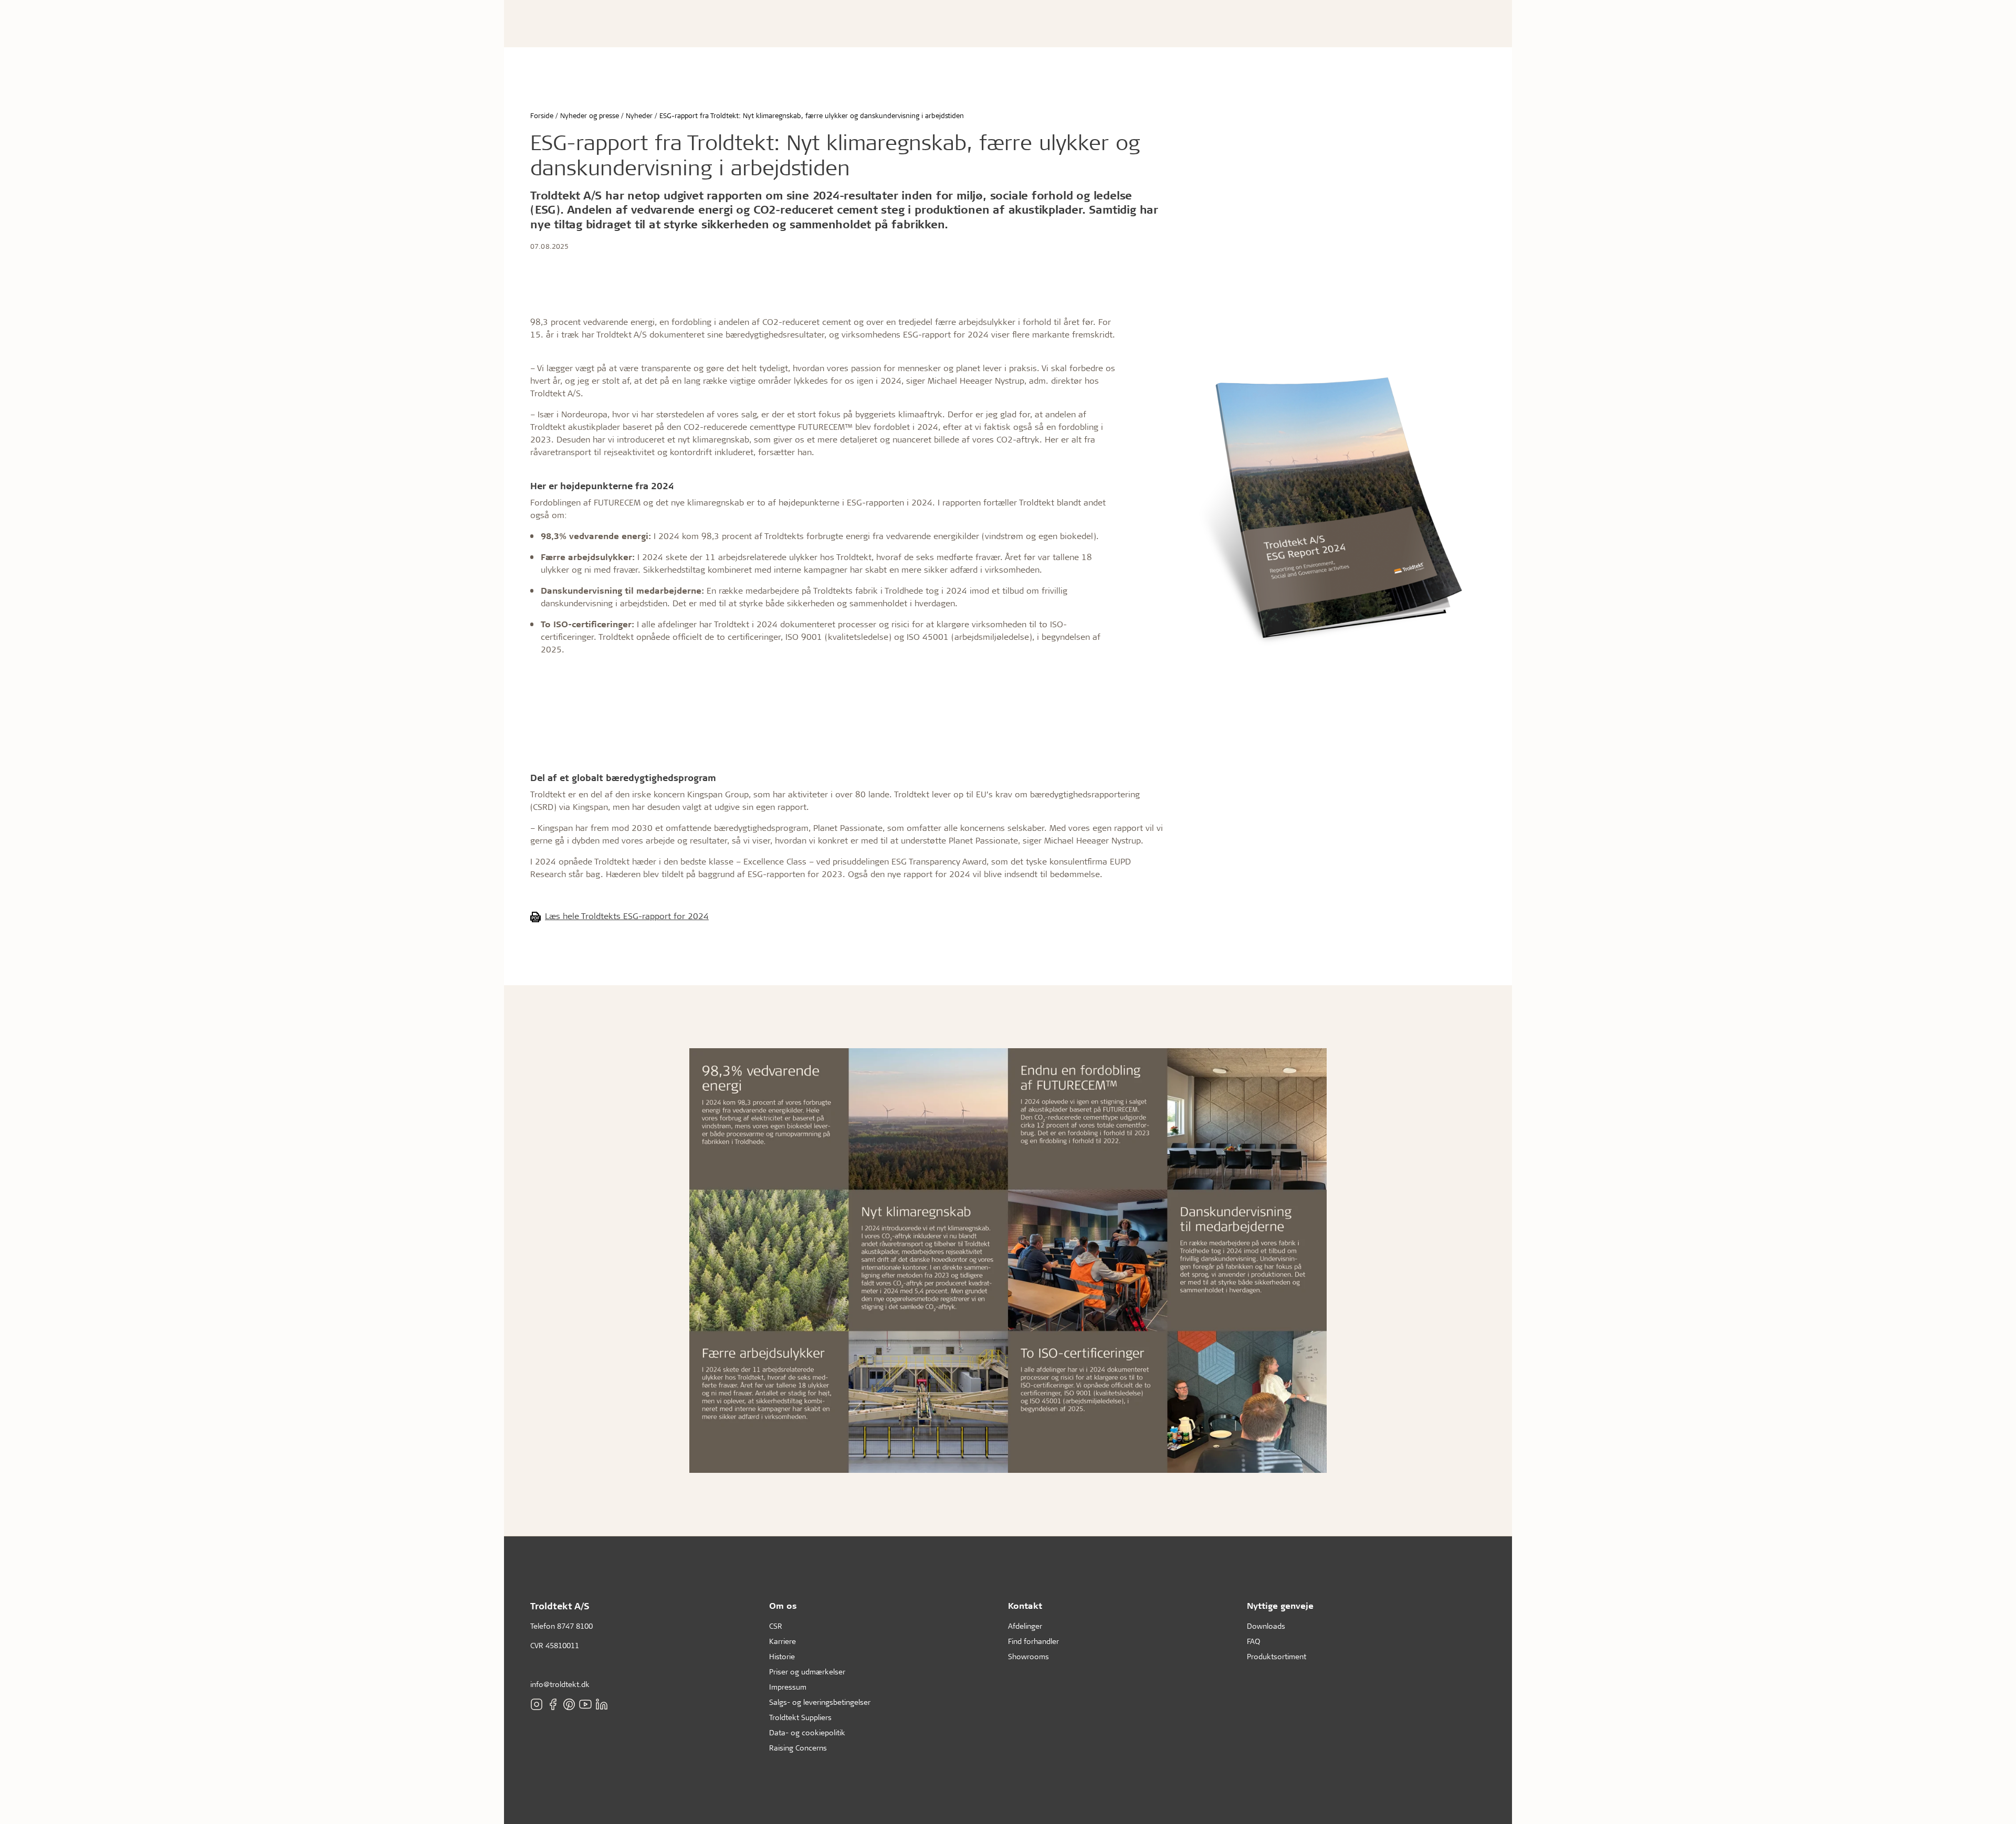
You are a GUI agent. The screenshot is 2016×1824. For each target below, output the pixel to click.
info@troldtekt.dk (560, 1684)
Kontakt (1025, 1605)
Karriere (783, 1641)
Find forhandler (1033, 1641)
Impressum (788, 1687)
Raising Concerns (798, 1748)
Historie (782, 1656)
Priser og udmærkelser (807, 1672)
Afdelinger (1025, 1626)
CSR (776, 1626)
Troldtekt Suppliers (800, 1717)
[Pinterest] (569, 1704)
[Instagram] (537, 1704)
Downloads (1266, 1626)
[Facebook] (553, 1704)
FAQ (1253, 1641)
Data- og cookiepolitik (807, 1732)
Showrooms (1028, 1656)
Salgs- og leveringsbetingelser (820, 1702)
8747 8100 (575, 1626)
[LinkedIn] (602, 1704)
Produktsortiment (1277, 1656)
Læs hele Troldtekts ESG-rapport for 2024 (627, 916)
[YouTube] (585, 1704)
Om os (783, 1605)
